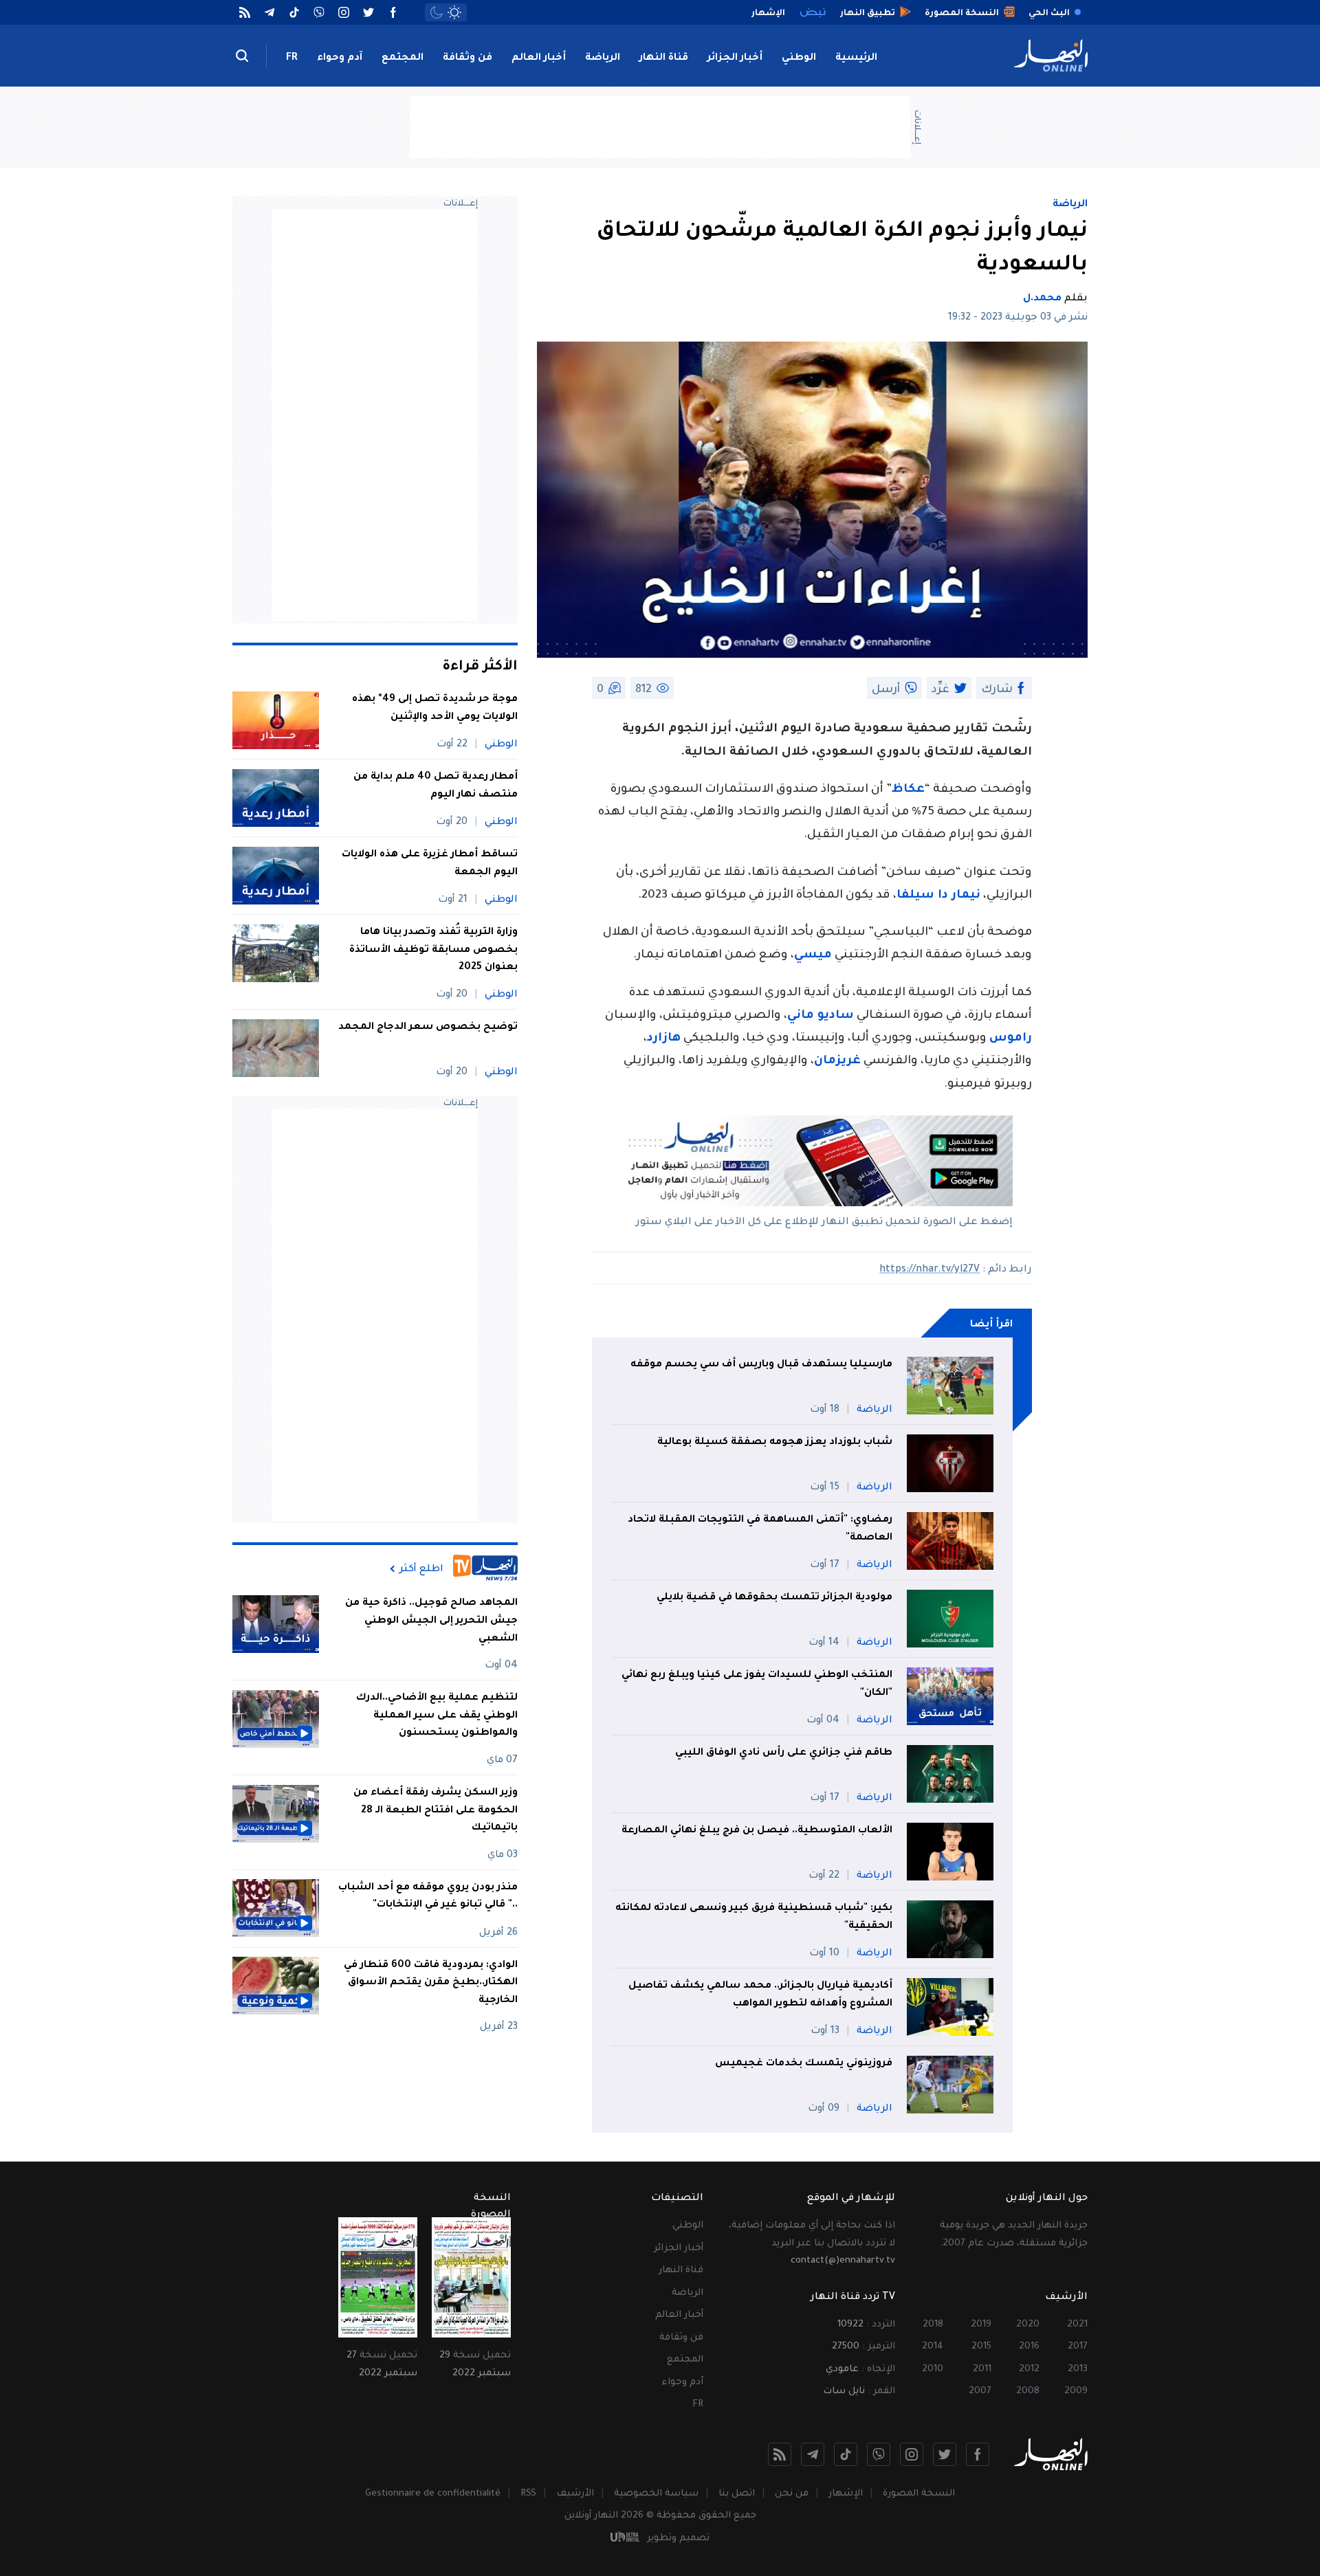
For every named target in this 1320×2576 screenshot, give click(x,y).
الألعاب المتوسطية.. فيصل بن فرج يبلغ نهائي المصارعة (757, 1831)
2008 (1028, 2391)
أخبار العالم (539, 58)
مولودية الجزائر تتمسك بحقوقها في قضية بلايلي (774, 1598)
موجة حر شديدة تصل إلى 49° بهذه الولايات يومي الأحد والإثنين (435, 709)
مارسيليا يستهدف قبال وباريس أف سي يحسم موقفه (761, 1365)
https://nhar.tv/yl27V (929, 1270)
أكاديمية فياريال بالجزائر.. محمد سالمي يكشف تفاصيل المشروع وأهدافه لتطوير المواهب (760, 1995)
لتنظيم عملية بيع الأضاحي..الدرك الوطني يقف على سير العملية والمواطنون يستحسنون (437, 1716)
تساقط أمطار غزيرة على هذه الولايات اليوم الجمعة (430, 864)
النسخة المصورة (919, 2494)
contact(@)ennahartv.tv (843, 2261)
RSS (528, 2494)
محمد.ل (1042, 299)
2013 (1078, 2369)
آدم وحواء (340, 58)
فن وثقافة (467, 58)
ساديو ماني (821, 1016)
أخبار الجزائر (735, 58)
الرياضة (603, 58)
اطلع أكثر (421, 1569)
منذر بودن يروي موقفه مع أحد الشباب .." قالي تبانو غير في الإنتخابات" (428, 1896)
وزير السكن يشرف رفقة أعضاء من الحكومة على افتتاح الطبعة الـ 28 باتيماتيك (436, 1811)
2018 (933, 2325)
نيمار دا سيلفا (938, 896)
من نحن (792, 2494)
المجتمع (403, 58)
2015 (981, 2347)
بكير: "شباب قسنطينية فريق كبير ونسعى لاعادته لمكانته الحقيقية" (754, 1918)
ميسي (813, 956)
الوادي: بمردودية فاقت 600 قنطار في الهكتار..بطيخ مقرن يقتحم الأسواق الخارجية (431, 1983)
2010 (933, 2369)
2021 (1077, 2325)
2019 (981, 2325)
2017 (1078, 2347)
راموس (1011, 1039)
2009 (1076, 2391)
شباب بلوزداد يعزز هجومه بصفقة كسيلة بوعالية (775, 1443)
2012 (1029, 2369)
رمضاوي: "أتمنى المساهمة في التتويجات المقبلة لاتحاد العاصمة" (760, 1529)
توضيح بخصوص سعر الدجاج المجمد (427, 1028)
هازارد (664, 1039)
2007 (980, 2391)
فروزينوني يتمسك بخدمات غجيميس (804, 2064)
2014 (933, 2347)
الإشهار (846, 2494)
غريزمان (837, 1062)
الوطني (799, 58)
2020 (1028, 2325)
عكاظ (908, 790)
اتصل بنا (737, 2494)
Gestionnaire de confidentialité (433, 2494)
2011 (982, 2369)
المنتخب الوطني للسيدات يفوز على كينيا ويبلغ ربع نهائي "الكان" (757, 1685)
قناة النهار (664, 58)
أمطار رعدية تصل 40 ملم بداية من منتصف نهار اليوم (436, 786)
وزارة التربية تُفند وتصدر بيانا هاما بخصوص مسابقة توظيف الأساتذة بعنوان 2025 (433, 950)
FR (292, 58)
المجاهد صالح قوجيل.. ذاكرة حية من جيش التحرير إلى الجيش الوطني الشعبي (431, 1621)
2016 (1029, 2347)
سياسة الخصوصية (656, 2494)
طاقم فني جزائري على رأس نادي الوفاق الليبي (784, 1753)
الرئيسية (856, 58)
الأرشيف (575, 2494)
